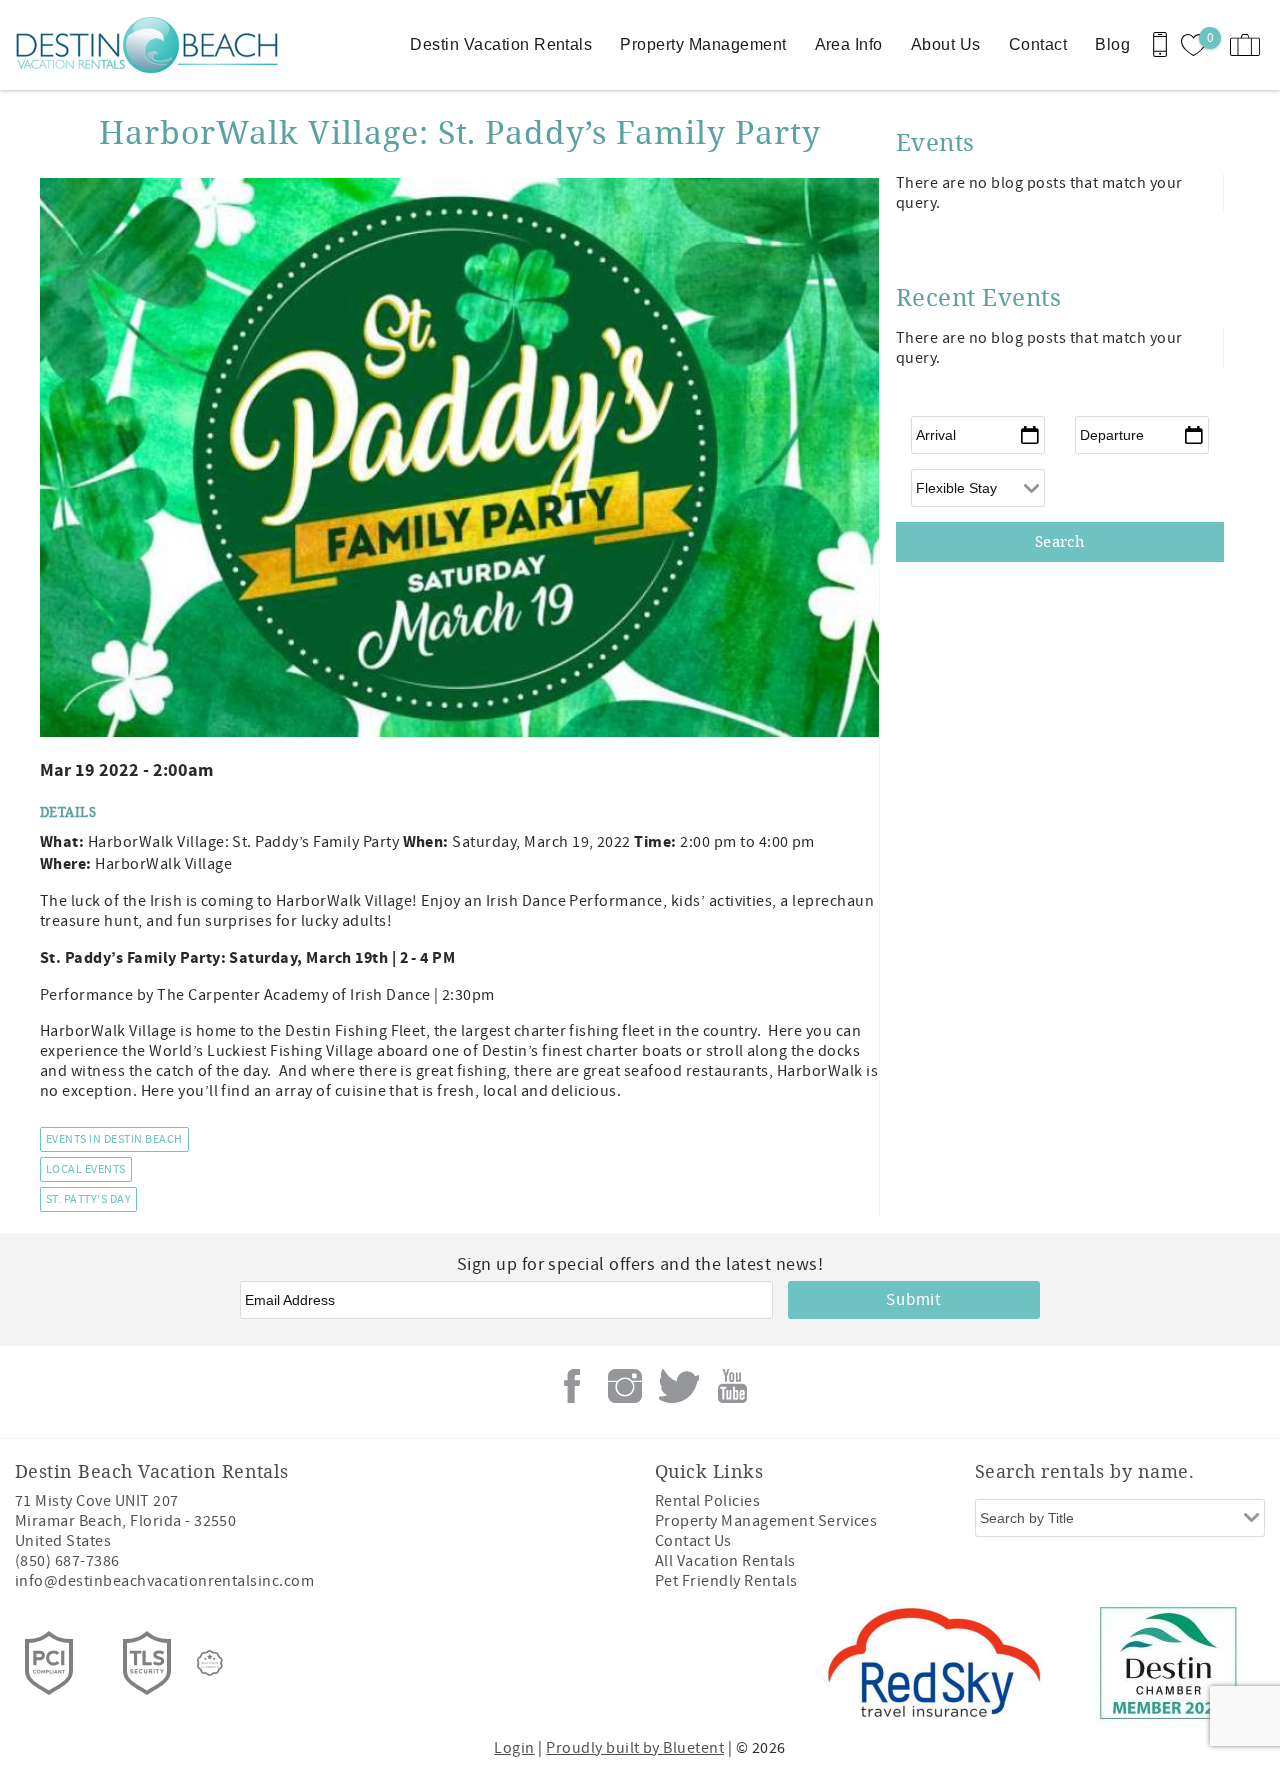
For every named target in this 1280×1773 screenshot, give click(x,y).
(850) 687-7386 (67, 1561)
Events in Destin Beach (114, 1139)
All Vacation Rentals (725, 1561)
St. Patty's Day (88, 1199)
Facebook (572, 1386)
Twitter (679, 1386)
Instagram (625, 1386)
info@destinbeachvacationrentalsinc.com (164, 1581)
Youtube (732, 1386)
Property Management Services (766, 1521)
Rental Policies (707, 1501)
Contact (1038, 44)
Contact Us (693, 1541)
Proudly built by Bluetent (635, 1748)
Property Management (703, 44)
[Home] (137, 45)
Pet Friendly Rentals (726, 1581)
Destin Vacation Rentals (501, 44)
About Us (946, 44)
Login (514, 1748)
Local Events (86, 1169)
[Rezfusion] (210, 1663)
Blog (1112, 44)
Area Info (849, 44)
